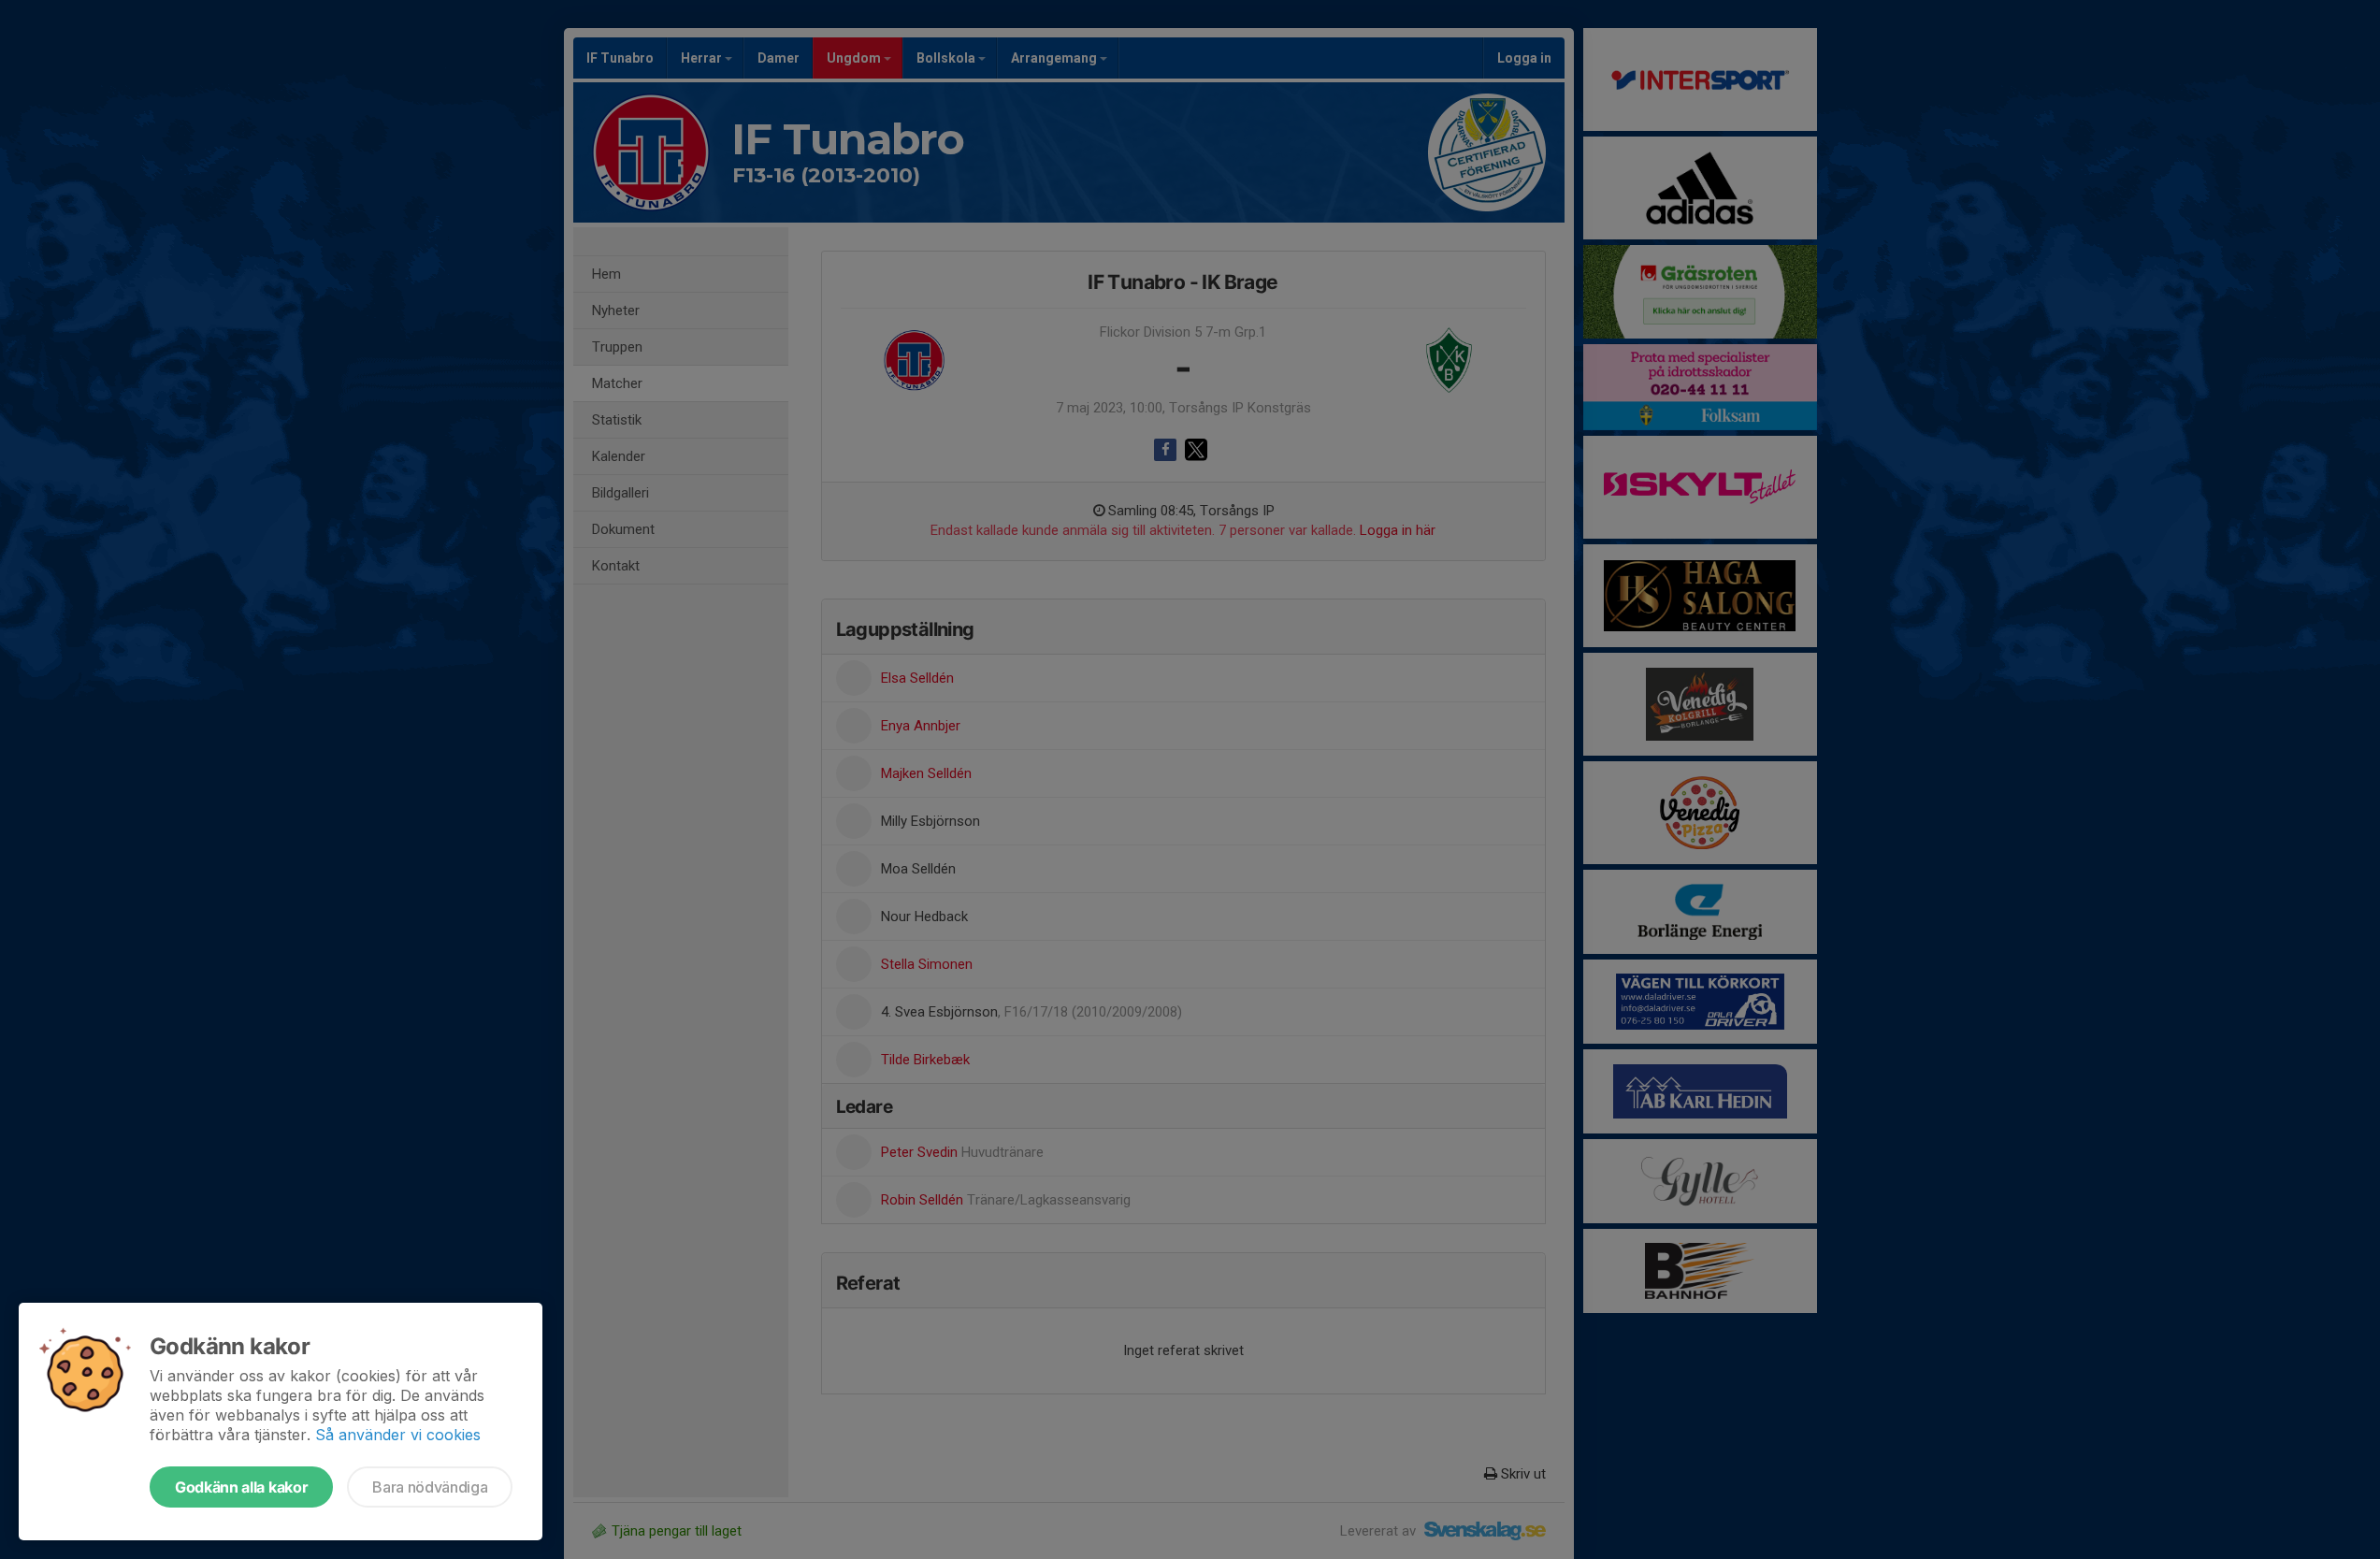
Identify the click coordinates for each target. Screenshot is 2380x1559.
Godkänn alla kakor (241, 1487)
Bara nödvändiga (430, 1487)
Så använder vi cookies (398, 1435)
